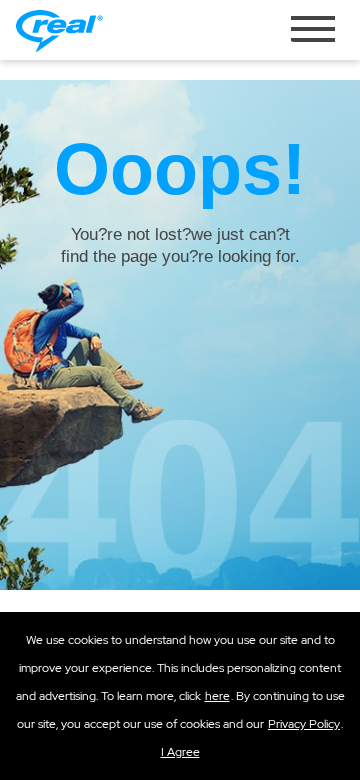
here (217, 696)
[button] (180, 752)
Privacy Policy (304, 724)
